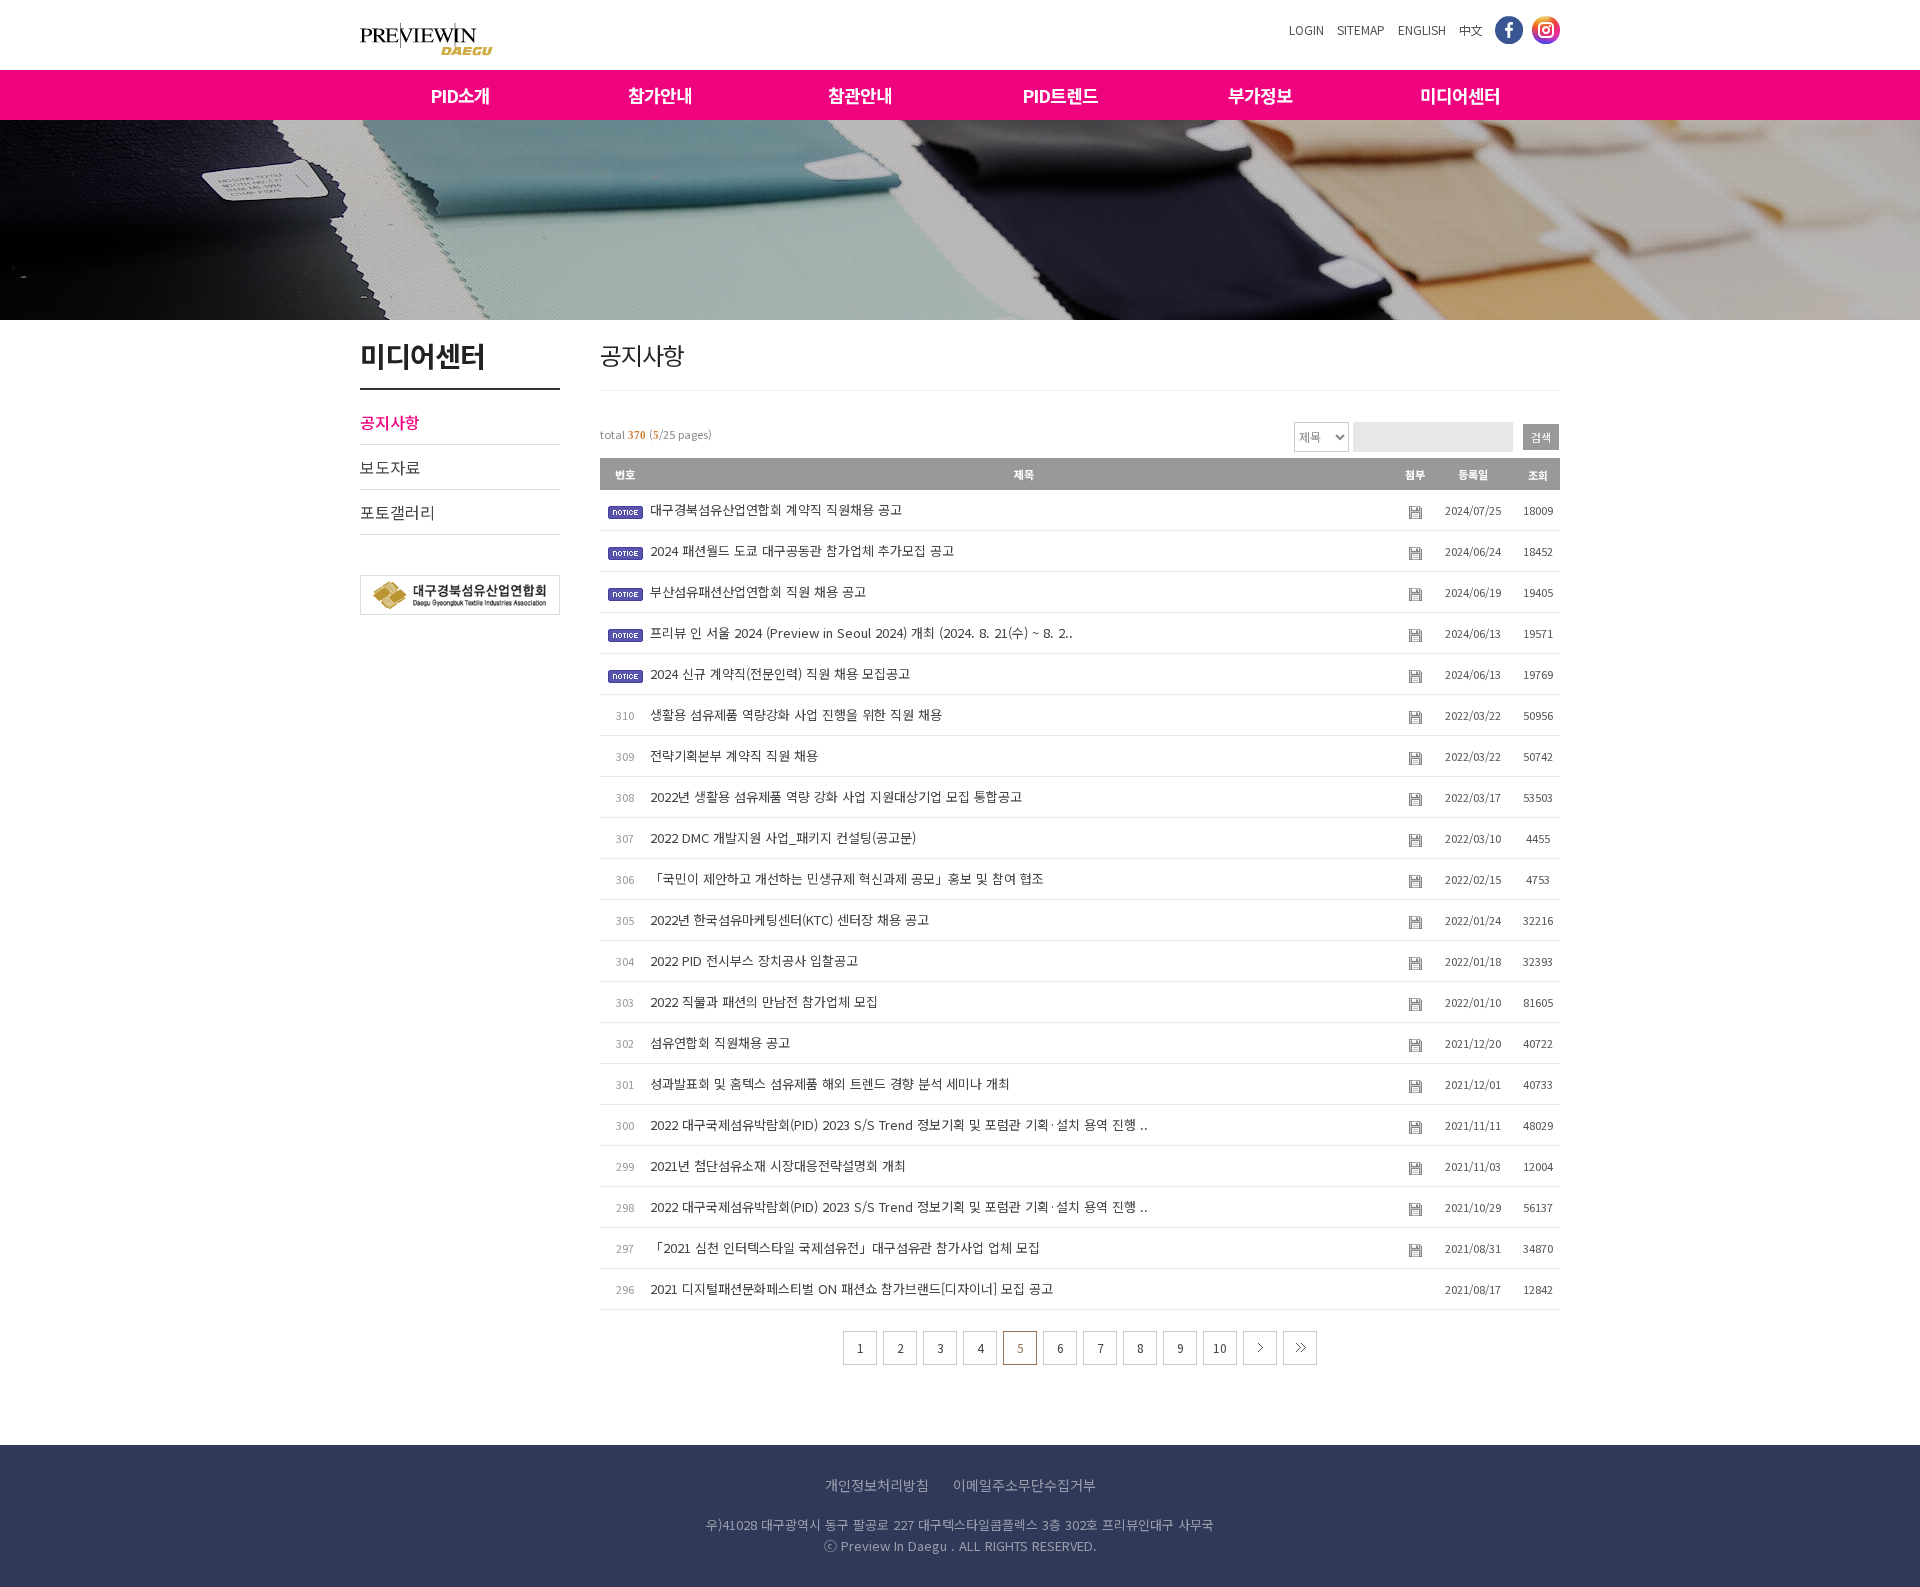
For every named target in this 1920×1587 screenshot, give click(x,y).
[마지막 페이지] (1300, 1348)
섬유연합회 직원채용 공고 (720, 1042)
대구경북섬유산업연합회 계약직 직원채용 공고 (776, 509)
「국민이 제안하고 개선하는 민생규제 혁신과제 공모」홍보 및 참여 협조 (847, 878)
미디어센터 (1460, 95)
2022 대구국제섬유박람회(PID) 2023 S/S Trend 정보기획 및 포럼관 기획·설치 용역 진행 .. (899, 1124)
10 (1220, 1347)
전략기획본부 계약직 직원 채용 (734, 755)
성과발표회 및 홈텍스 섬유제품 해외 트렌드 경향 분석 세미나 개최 (830, 1083)
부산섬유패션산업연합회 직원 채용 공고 (758, 591)
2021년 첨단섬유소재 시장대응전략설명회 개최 (778, 1165)
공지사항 (390, 422)
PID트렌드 (1060, 95)
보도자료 (390, 467)
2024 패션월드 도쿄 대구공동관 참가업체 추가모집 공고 (802, 550)
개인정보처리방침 (877, 1485)
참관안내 (860, 95)
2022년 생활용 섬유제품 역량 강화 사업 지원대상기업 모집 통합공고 (836, 796)
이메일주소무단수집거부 (1024, 1485)
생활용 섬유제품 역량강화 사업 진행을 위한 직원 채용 (796, 714)
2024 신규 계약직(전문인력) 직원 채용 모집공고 (780, 673)
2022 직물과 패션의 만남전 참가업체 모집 (764, 1001)
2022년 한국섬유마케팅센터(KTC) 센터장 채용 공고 (789, 919)
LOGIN (1306, 29)
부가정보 (1260, 95)
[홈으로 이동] (426, 34)
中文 (1471, 29)
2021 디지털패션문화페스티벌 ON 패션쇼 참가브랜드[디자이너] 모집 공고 (851, 1288)
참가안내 (660, 95)
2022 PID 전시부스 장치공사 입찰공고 (754, 960)
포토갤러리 (397, 512)
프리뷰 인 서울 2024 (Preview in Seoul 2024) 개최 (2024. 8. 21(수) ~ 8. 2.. (861, 632)
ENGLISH (1422, 29)
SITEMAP (1361, 29)
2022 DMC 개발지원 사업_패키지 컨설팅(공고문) (783, 837)
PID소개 (460, 95)
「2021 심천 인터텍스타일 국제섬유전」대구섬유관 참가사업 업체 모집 (845, 1247)
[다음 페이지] (1260, 1348)
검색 (1541, 437)
